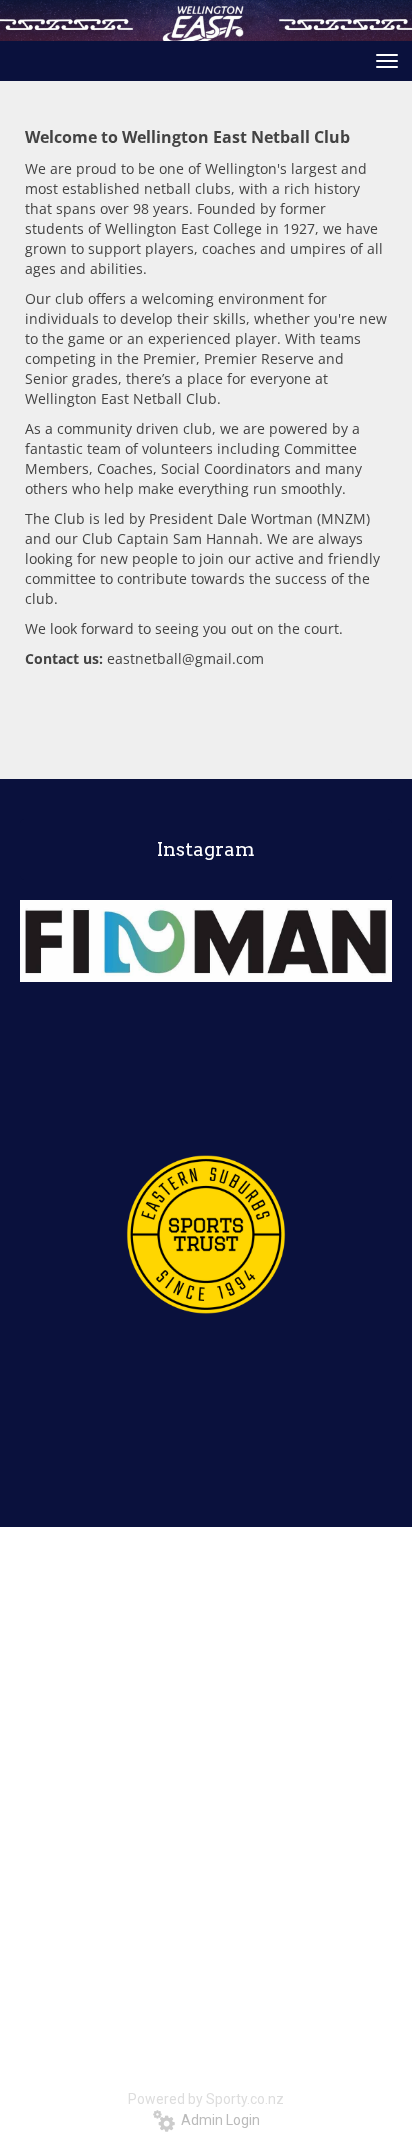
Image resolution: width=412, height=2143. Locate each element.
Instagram (206, 849)
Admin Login (217, 2120)
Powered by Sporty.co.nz (206, 2099)
